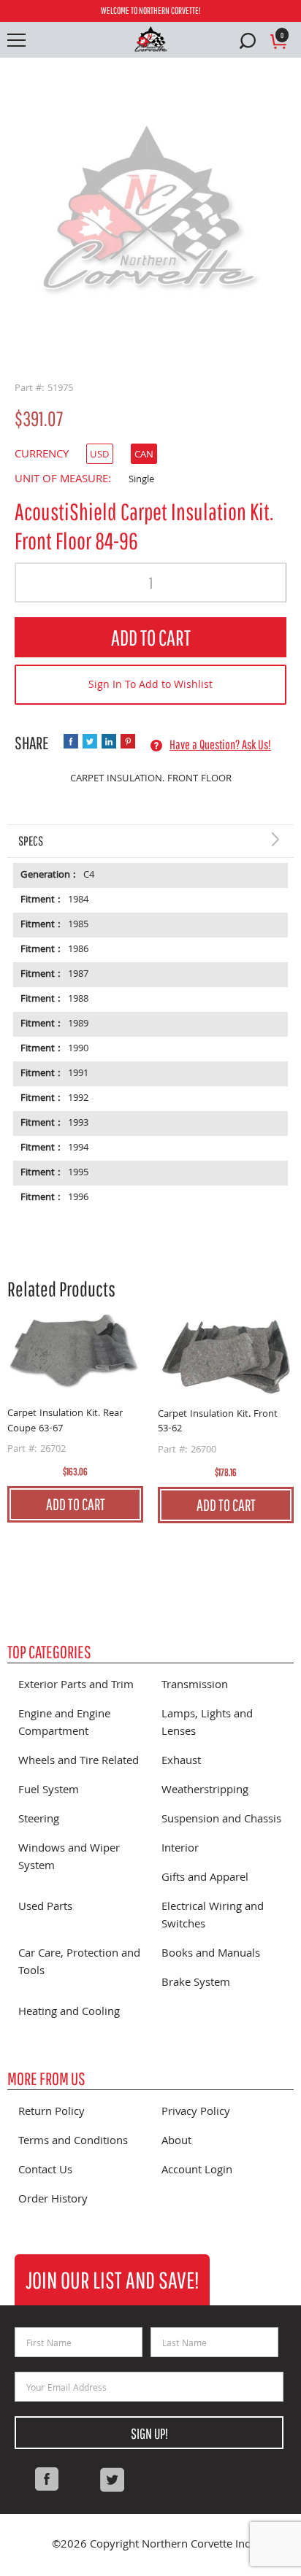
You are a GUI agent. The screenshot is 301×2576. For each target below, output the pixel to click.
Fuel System (49, 1791)
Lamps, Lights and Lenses (207, 1724)
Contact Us (45, 2171)
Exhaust (181, 1762)
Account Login (197, 2171)
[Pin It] (128, 741)
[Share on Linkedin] (109, 741)
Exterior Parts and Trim (76, 1686)
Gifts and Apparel (205, 1879)
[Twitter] (112, 2480)
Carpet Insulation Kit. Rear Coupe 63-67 (65, 1422)
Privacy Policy (196, 2113)
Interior (180, 1849)
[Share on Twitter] (90, 741)
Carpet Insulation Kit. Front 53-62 (218, 1422)
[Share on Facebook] (71, 741)
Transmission (195, 1686)
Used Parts (45, 1908)
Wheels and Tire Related (79, 1762)
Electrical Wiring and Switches (213, 1916)
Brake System (196, 1984)
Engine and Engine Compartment (64, 1724)
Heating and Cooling (69, 2013)
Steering (39, 1820)
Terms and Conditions (73, 2142)
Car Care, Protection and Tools (79, 1963)
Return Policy (52, 2113)
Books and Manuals (211, 1954)
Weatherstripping (205, 1791)
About (176, 2142)
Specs (31, 841)
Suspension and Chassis (221, 1820)
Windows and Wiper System (69, 1858)
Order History (53, 2200)
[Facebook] (47, 2480)
